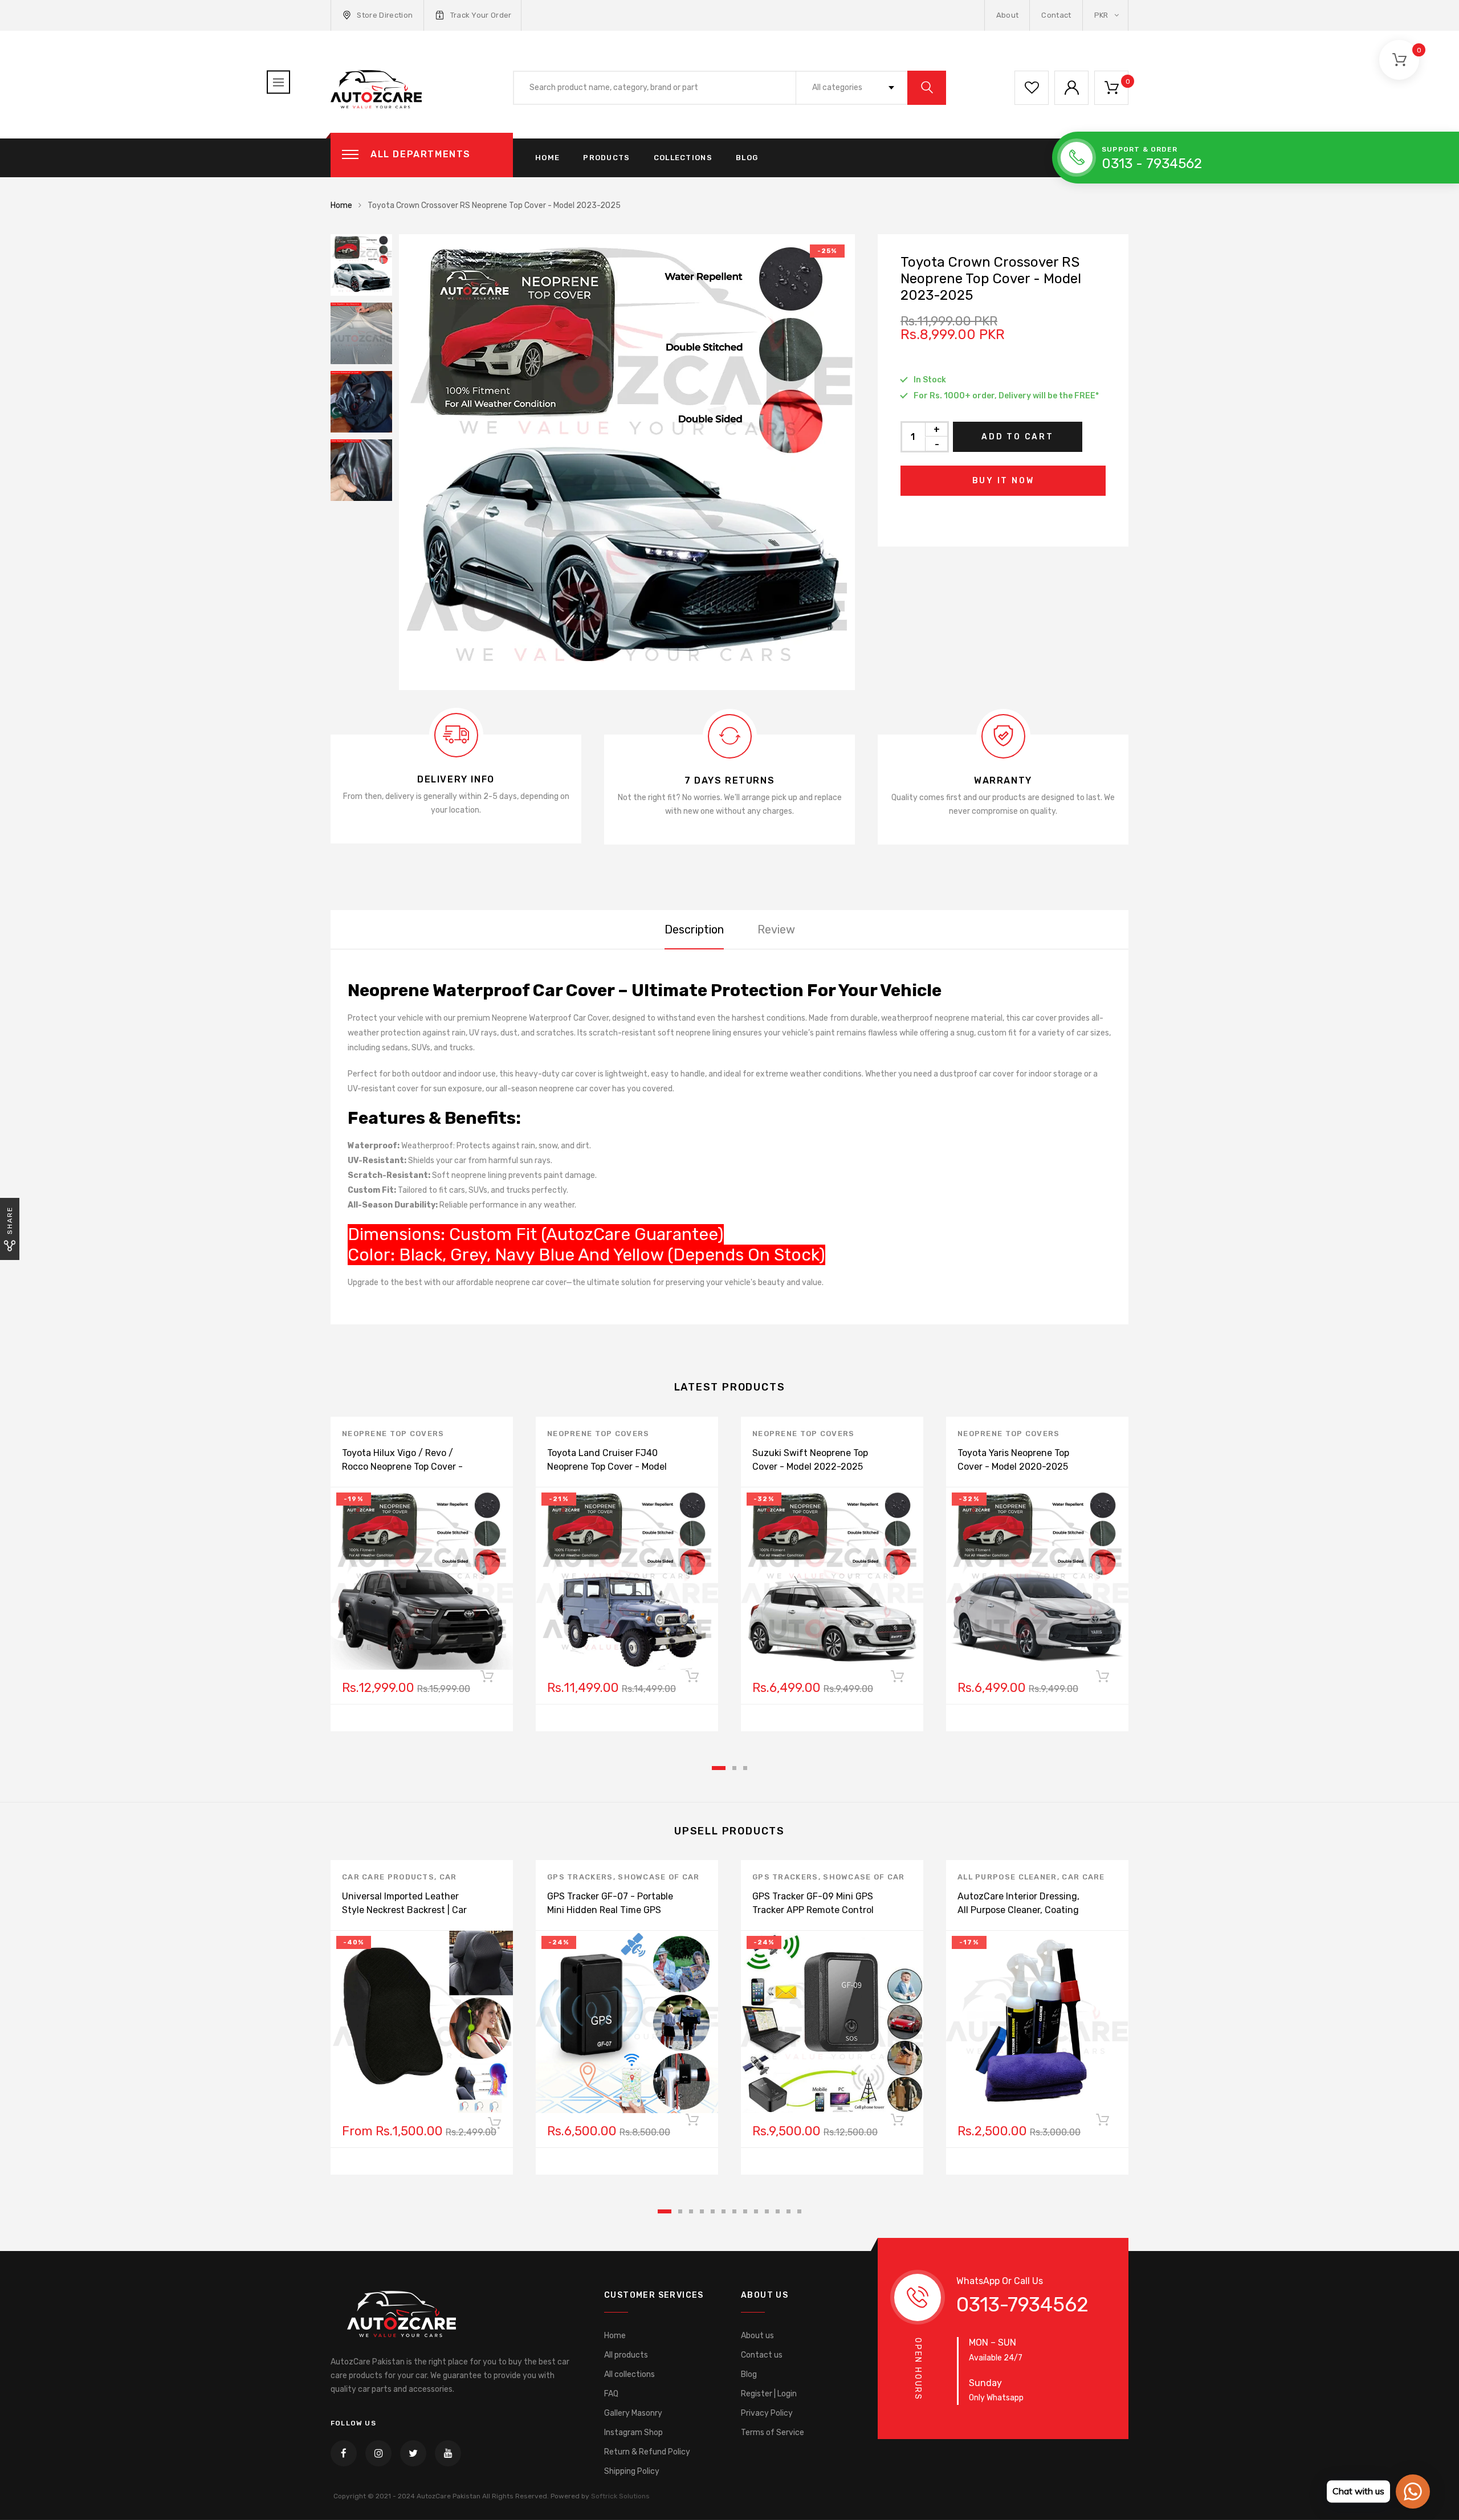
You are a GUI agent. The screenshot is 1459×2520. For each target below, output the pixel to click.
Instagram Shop (633, 2433)
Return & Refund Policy (647, 2452)
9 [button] (756, 2211)
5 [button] (713, 2211)
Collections (683, 158)
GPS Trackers (580, 1877)
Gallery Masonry (633, 2413)
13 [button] (799, 2211)
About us (757, 2336)
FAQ (611, 2394)
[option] (627, 462)
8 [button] (745, 2211)
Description (694, 929)
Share (10, 1220)
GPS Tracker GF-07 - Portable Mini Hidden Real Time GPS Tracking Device (610, 1910)
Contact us (762, 2355)
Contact (1056, 15)
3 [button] (745, 1768)
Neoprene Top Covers (393, 1434)
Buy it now (1003, 481)
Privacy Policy (767, 2413)
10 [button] (767, 2211)
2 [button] (734, 1768)
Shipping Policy (632, 2471)
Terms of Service (773, 2433)
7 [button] (734, 2211)
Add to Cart (1018, 437)
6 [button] (724, 2211)
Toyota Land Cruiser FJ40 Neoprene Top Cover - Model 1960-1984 (607, 1467)
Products (606, 158)
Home (547, 158)
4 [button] (702, 2211)
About (1008, 15)
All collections (629, 2374)
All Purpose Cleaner (1007, 1877)
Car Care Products (388, 1877)
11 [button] (778, 2211)
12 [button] (788, 2211)
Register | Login (769, 2394)
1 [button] (719, 1768)
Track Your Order (481, 15)
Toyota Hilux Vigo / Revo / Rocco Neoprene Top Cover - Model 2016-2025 (402, 1467)
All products (626, 2355)
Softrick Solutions (620, 2496)
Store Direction (385, 15)
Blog (747, 158)
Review (776, 929)
